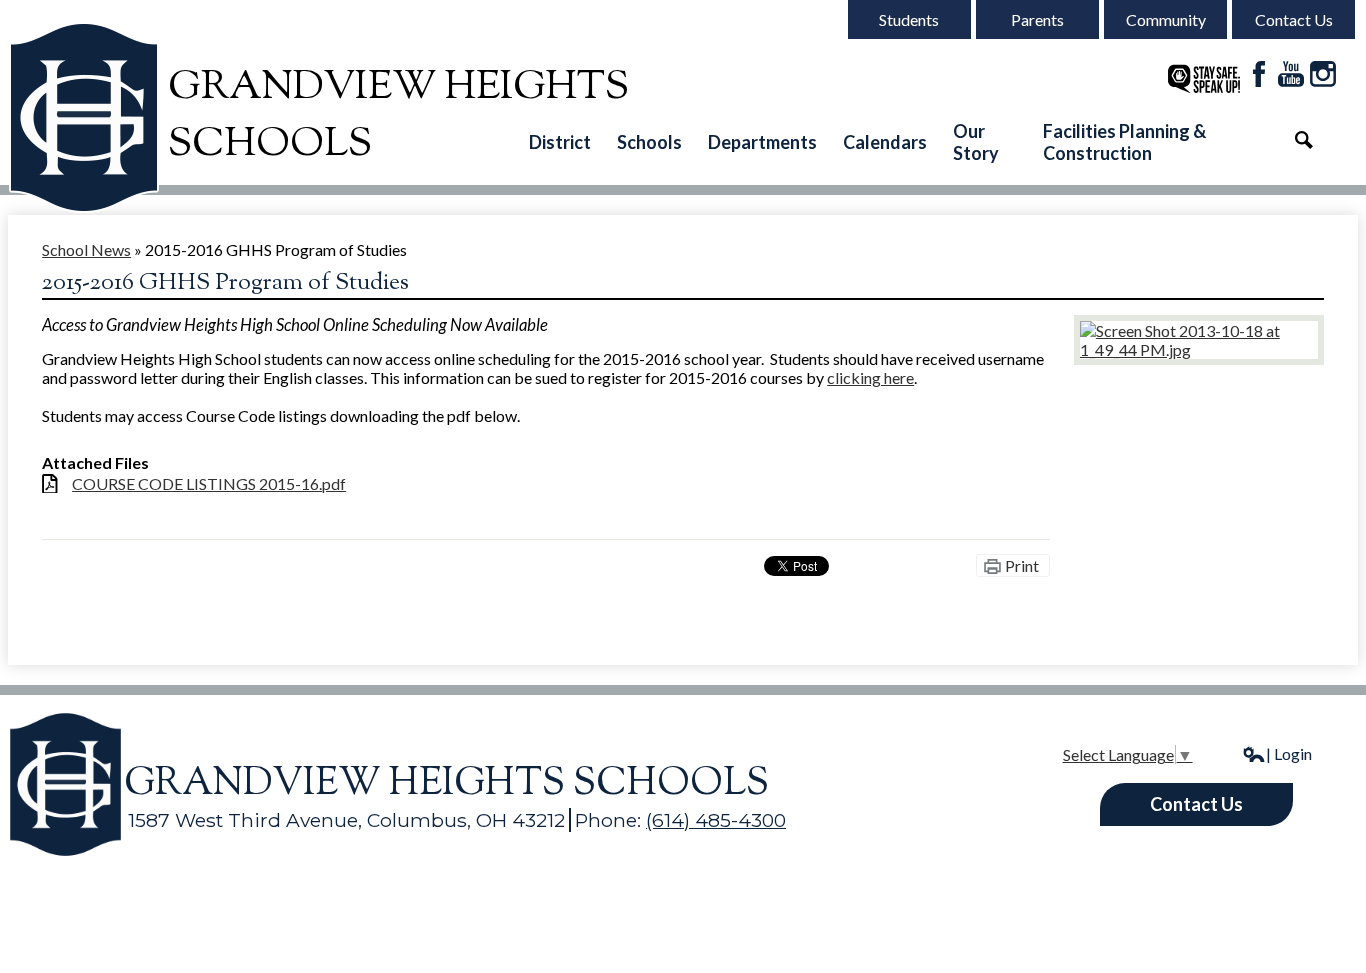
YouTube (1291, 74)
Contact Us (1294, 19)
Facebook (1259, 74)
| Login (1289, 753)
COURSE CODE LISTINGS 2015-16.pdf (209, 483)
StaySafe (1204, 79)
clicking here (870, 377)
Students (909, 19)
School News (86, 249)
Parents (1037, 19)
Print (1022, 565)
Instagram (1323, 74)
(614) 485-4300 (716, 820)
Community (1166, 19)
